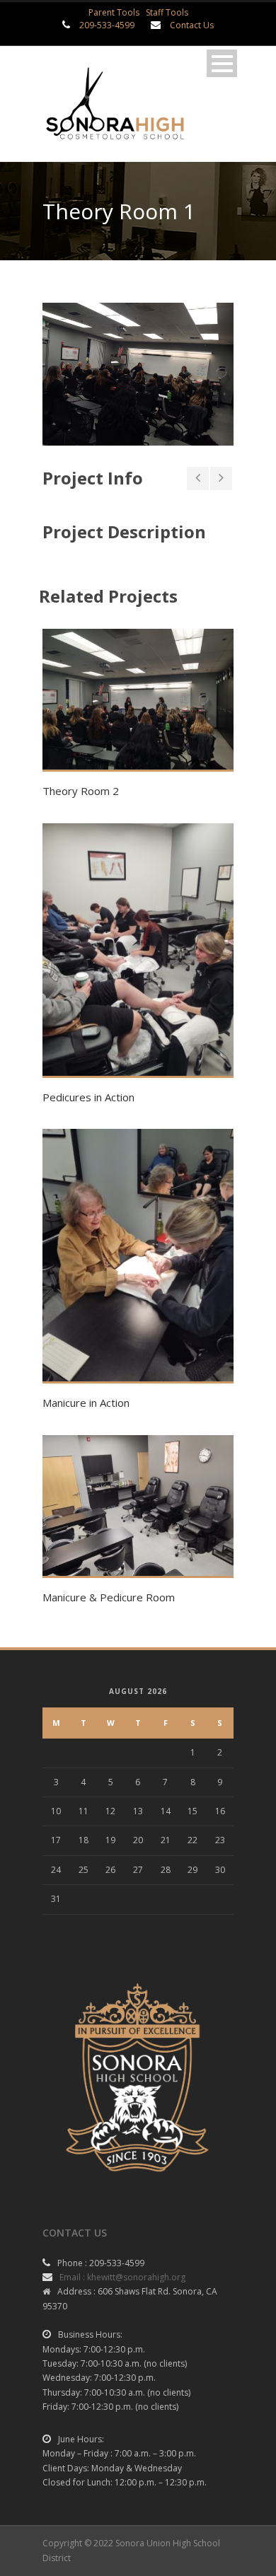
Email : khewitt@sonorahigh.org (122, 2277)
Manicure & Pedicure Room (109, 1597)
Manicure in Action (86, 1403)
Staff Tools (167, 12)
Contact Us (192, 25)
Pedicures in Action (88, 1097)
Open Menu (222, 63)
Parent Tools (114, 12)
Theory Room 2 (81, 791)
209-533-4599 (107, 25)
